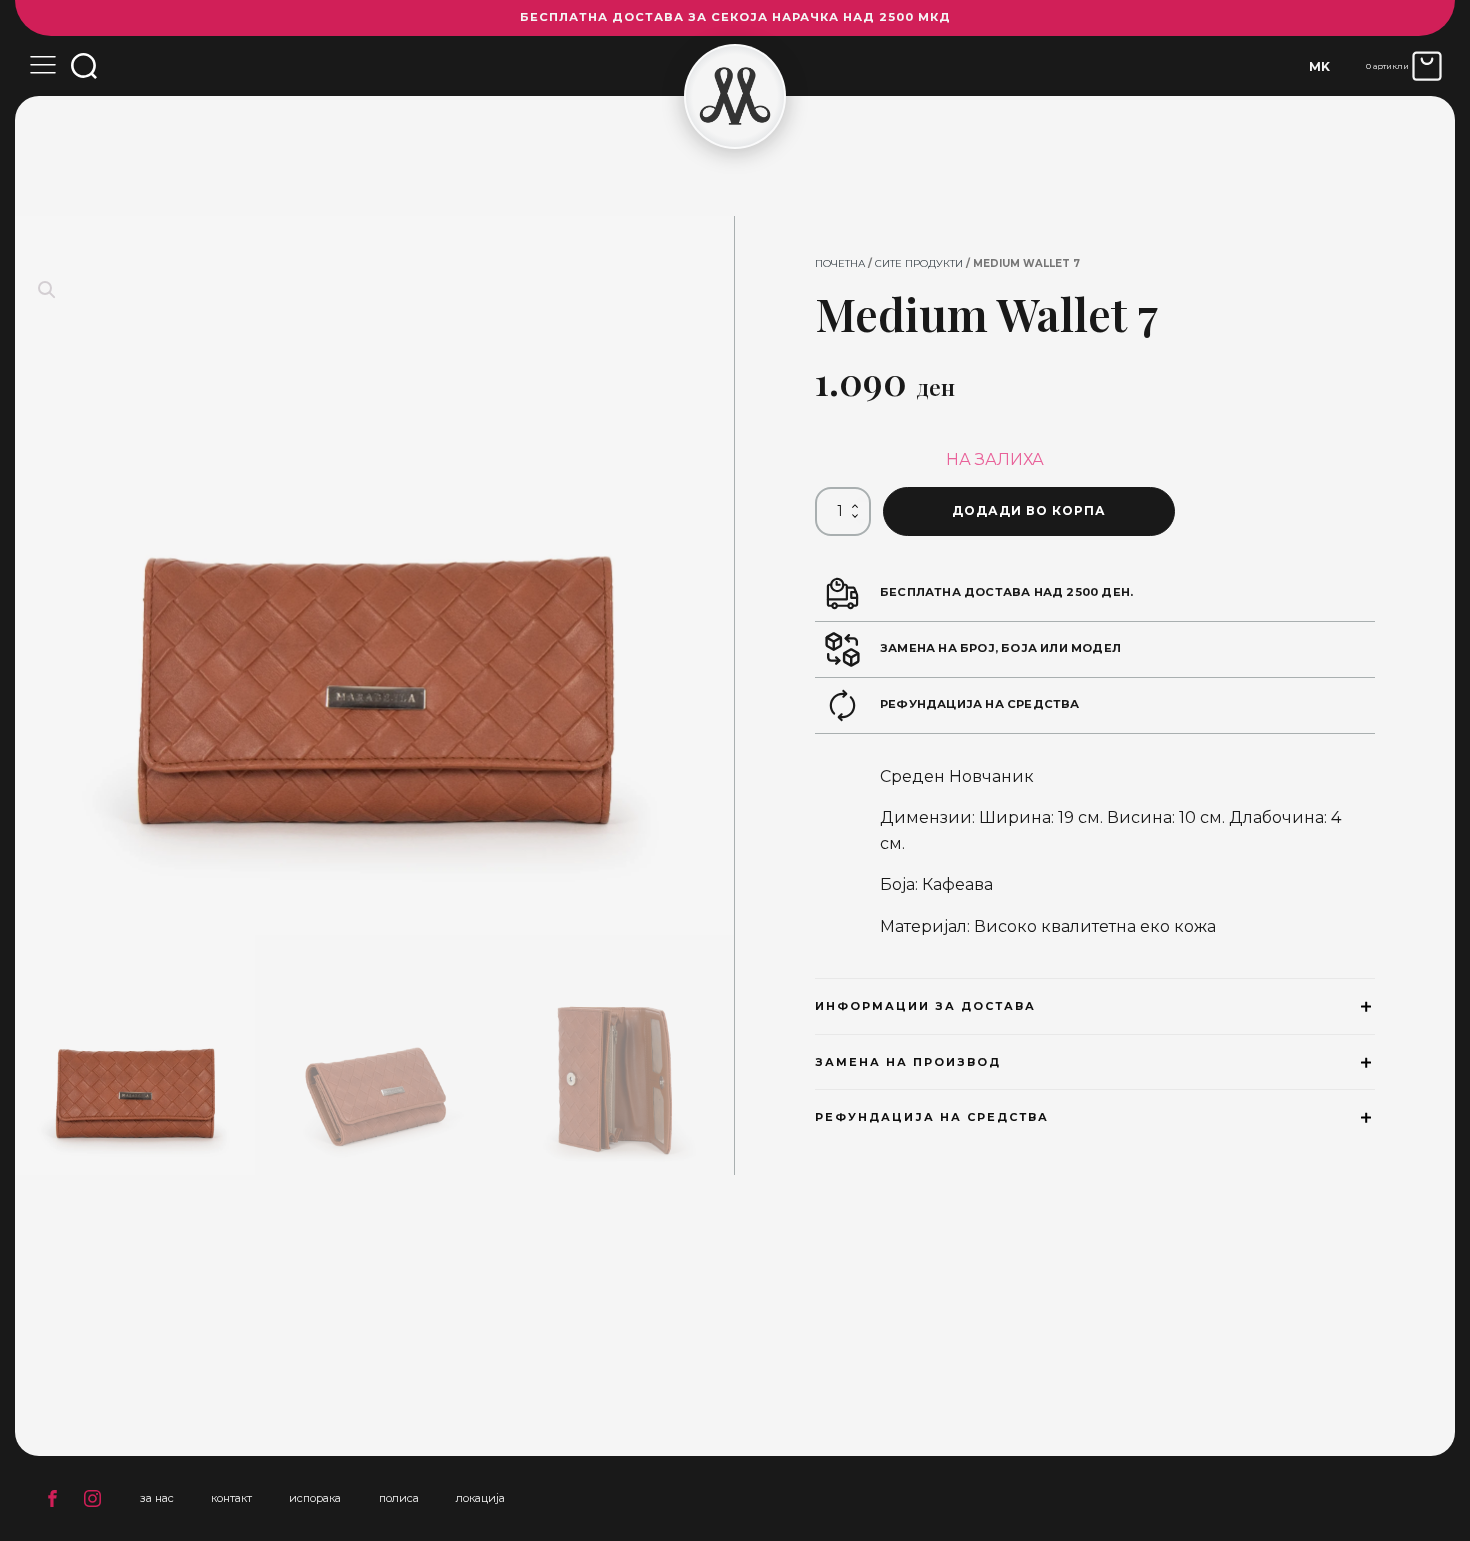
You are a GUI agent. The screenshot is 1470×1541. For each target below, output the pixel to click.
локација (480, 1498)
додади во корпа (1029, 510)
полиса (399, 1498)
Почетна (840, 263)
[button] (47, 290)
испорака (315, 1498)
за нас (157, 1498)
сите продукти (919, 263)
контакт (231, 1498)
